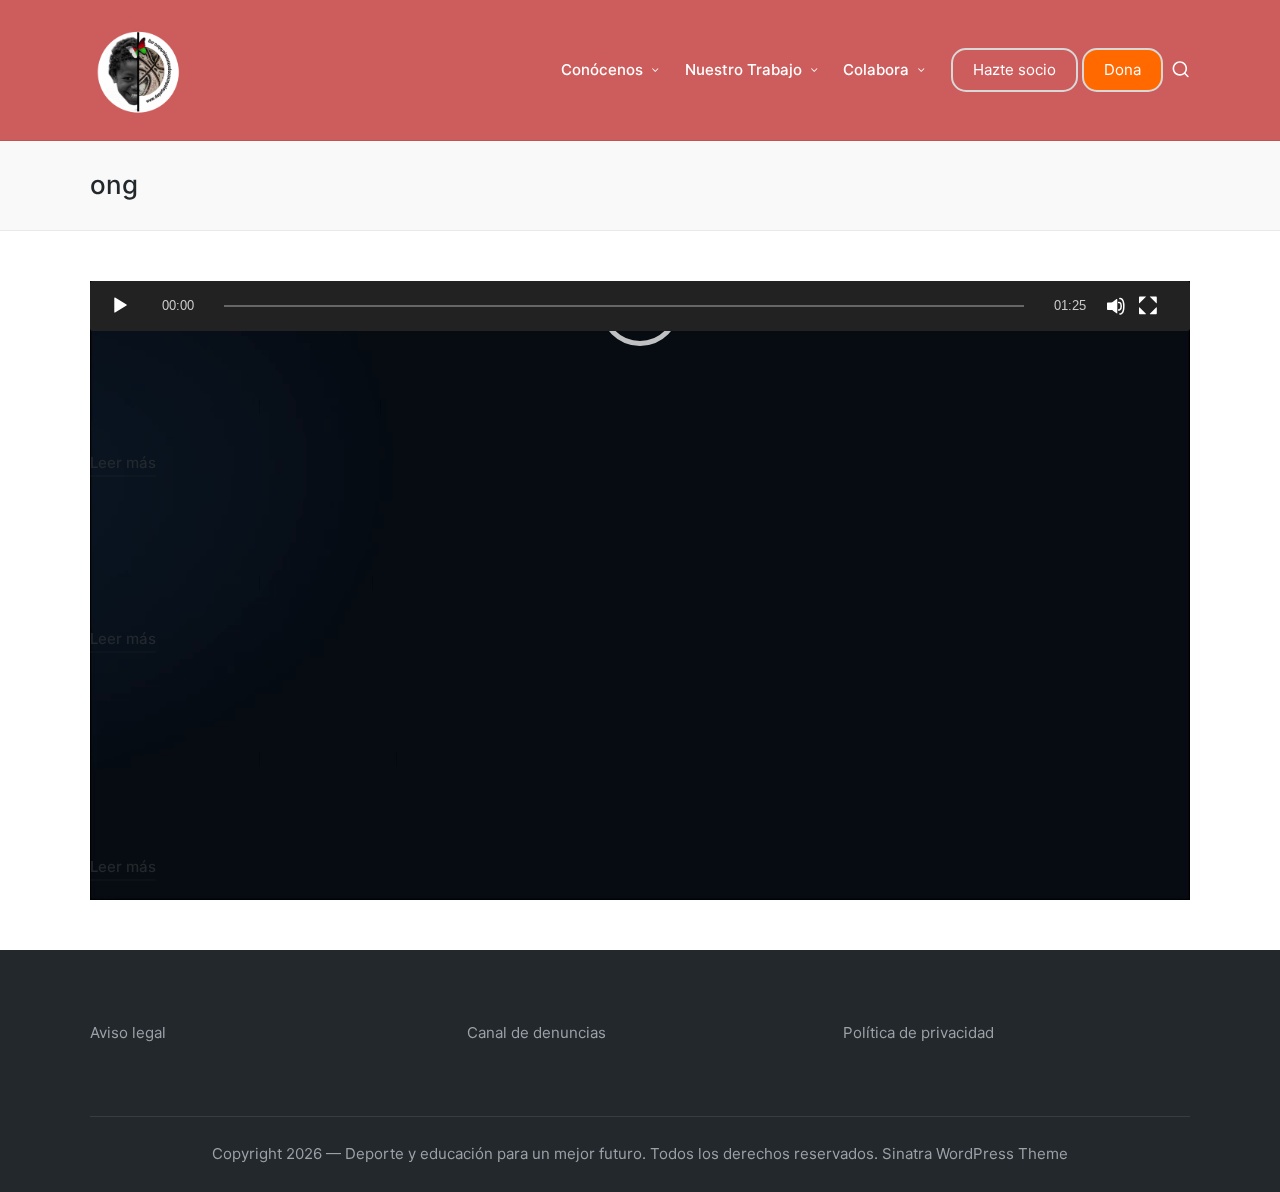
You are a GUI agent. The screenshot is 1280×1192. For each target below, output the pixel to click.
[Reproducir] (120, 306)
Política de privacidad (918, 1032)
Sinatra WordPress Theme (975, 1153)
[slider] (624, 306)
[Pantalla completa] (1148, 306)
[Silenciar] (1116, 306)
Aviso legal (128, 1032)
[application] (640, 306)
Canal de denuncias (536, 1032)
